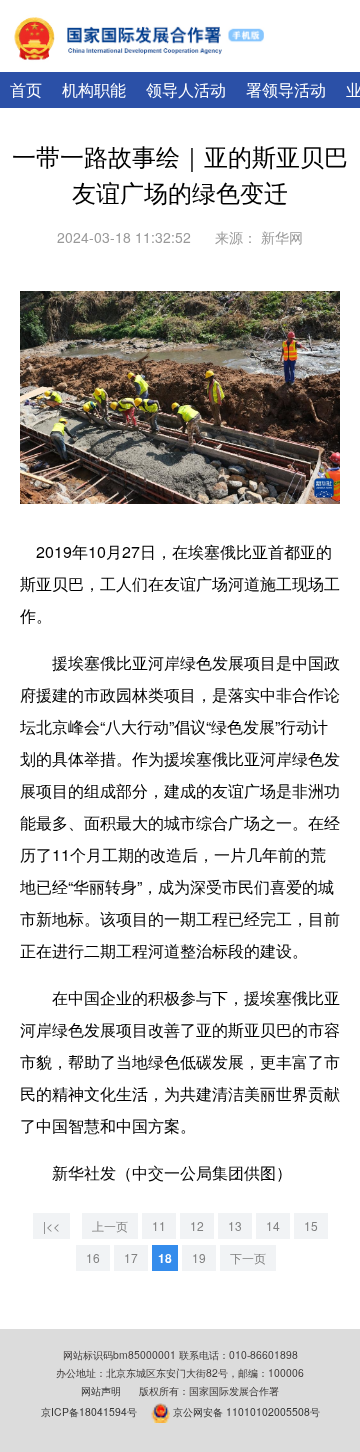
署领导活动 (286, 89)
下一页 (248, 1257)
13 (235, 1225)
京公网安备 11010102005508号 (246, 1411)
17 (131, 1257)
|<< (51, 1225)
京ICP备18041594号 (89, 1411)
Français (322, 60)
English (260, 60)
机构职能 (94, 89)
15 (311, 1225)
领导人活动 (186, 89)
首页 (26, 89)
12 (197, 1225)
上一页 (110, 1225)
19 (199, 1257)
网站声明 (101, 1390)
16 (93, 1257)
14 (273, 1225)
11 (159, 1225)
